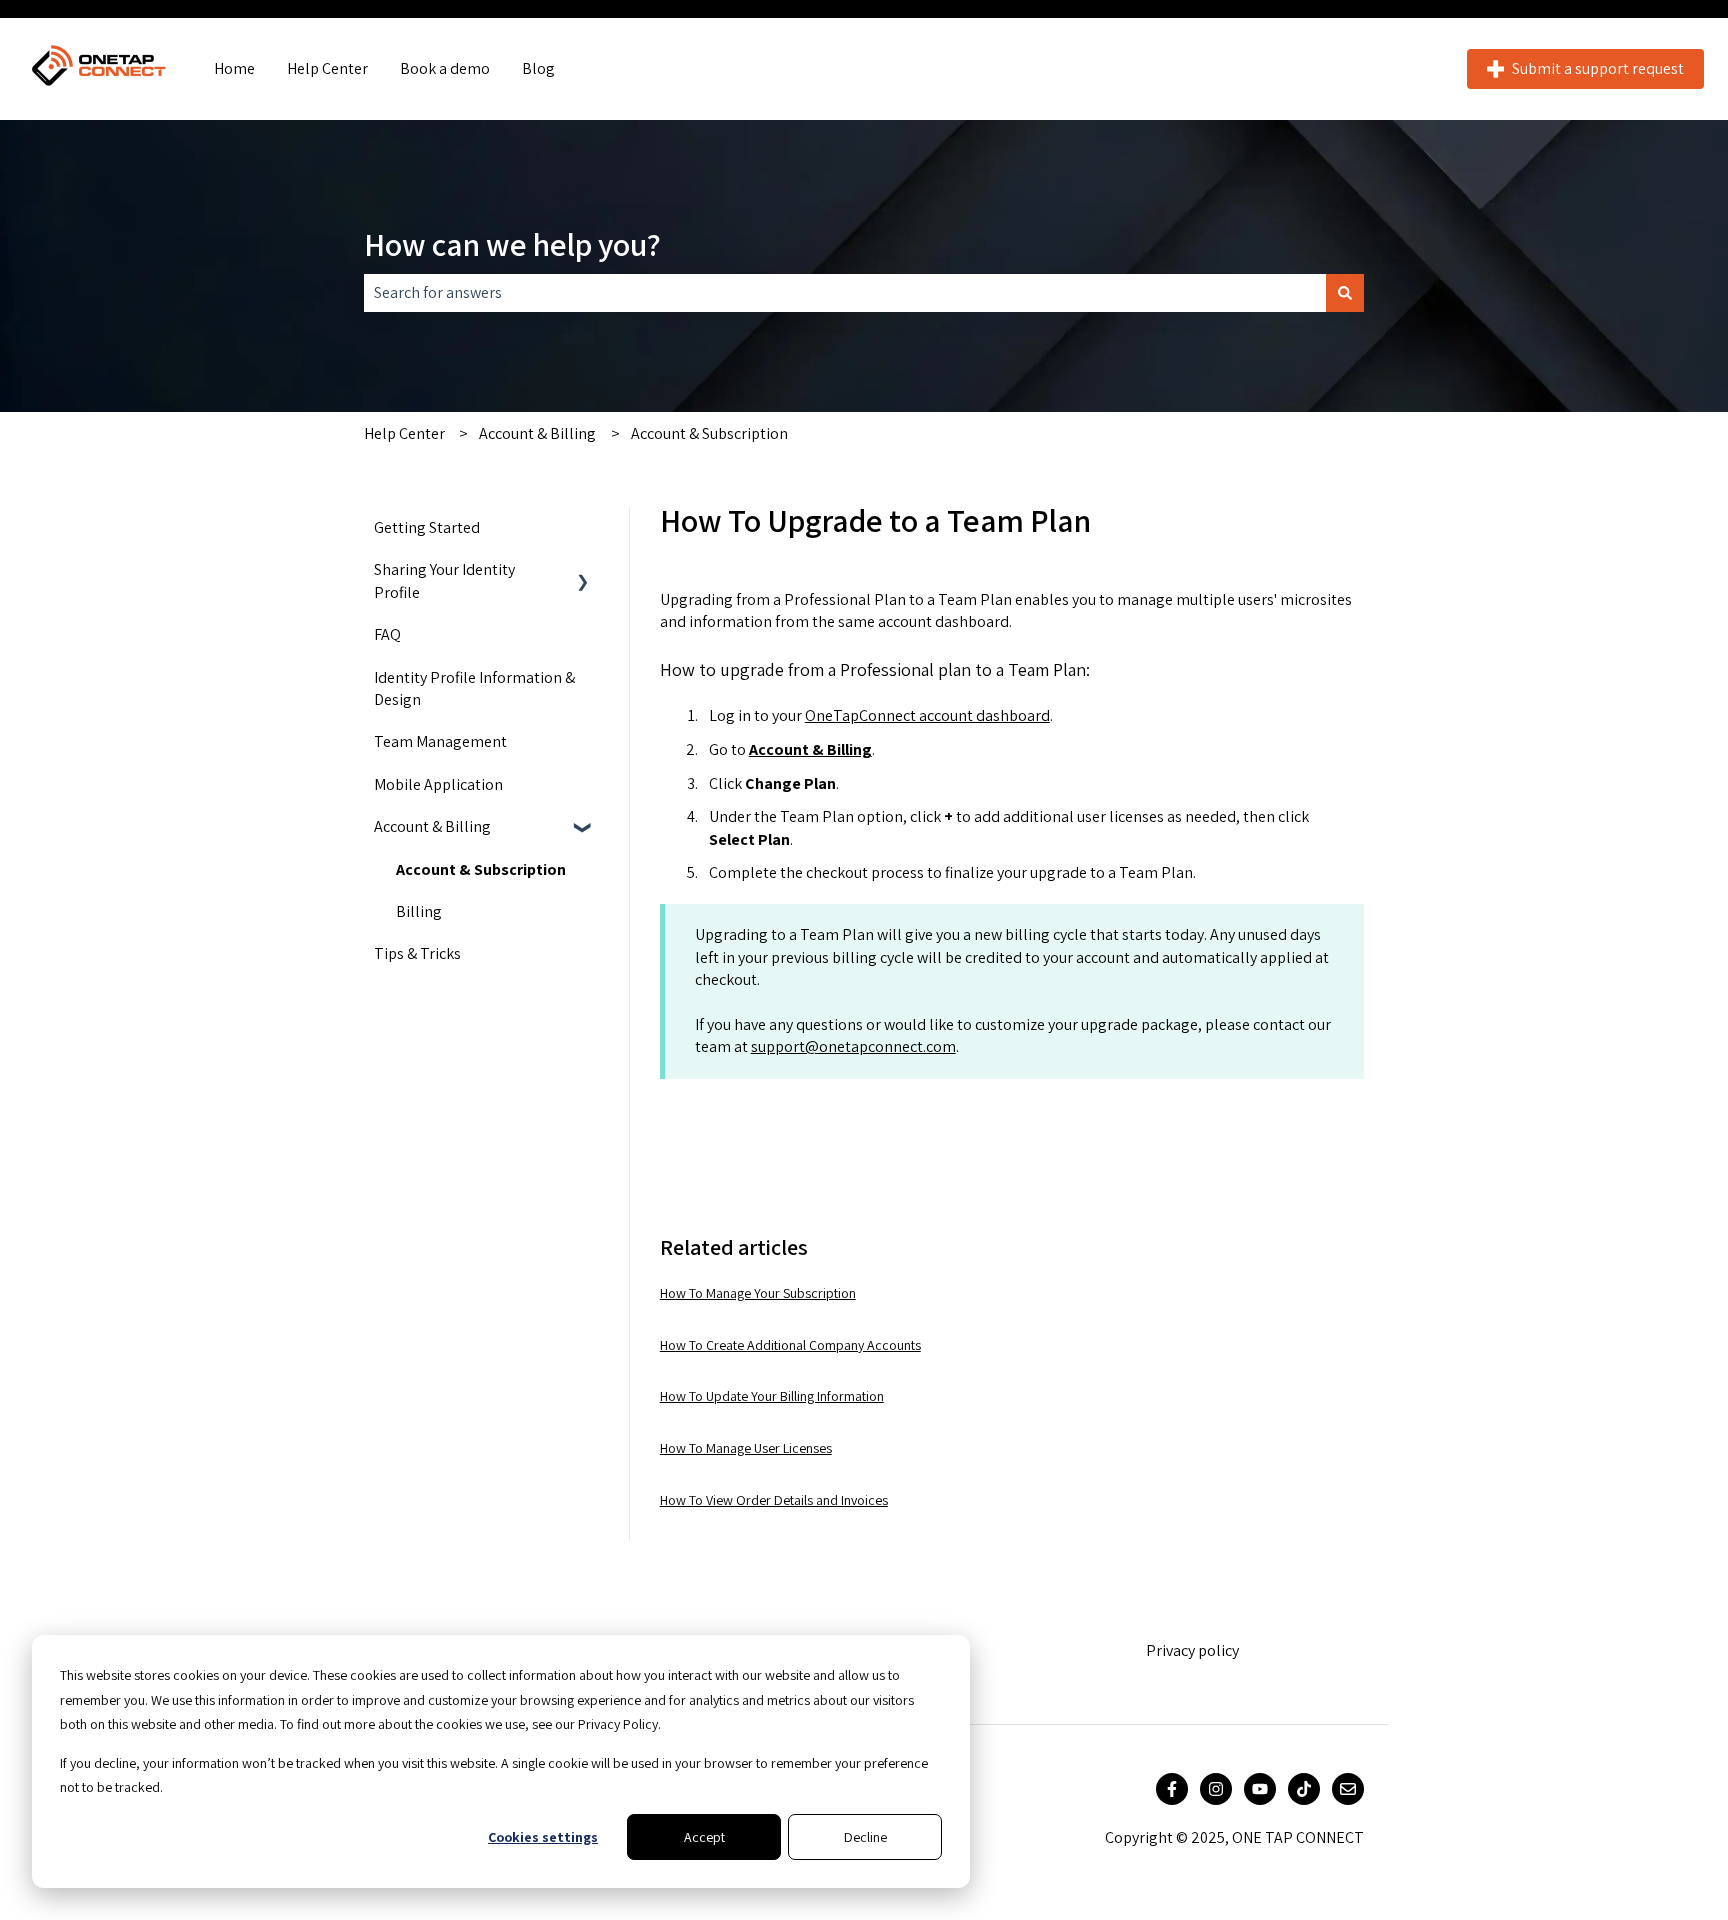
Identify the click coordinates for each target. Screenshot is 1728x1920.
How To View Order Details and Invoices (774, 1500)
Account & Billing (537, 433)
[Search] (1345, 293)
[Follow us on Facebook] (1172, 1789)
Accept (704, 1837)
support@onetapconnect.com (853, 1046)
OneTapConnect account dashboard (927, 715)
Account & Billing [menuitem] (432, 826)
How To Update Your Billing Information (772, 1396)
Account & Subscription (709, 433)
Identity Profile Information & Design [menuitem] (474, 688)
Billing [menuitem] (419, 911)
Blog (538, 68)
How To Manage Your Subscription (758, 1293)
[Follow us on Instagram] (1216, 1789)
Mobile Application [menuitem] (438, 784)
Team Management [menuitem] (440, 741)
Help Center (327, 68)
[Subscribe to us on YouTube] (1260, 1789)
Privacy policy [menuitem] (1192, 1650)
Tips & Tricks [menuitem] (417, 953)
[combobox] (845, 293)
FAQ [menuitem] (387, 634)
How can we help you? (512, 244)
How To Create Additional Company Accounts (790, 1345)
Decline (865, 1837)
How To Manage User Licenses (746, 1448)
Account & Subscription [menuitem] (481, 869)
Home (234, 68)
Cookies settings (543, 1837)
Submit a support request (1598, 68)
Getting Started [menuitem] (427, 527)
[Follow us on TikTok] (1304, 1789)
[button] (583, 571)
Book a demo (445, 68)
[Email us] (1348, 1789)
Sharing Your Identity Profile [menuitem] (444, 580)
